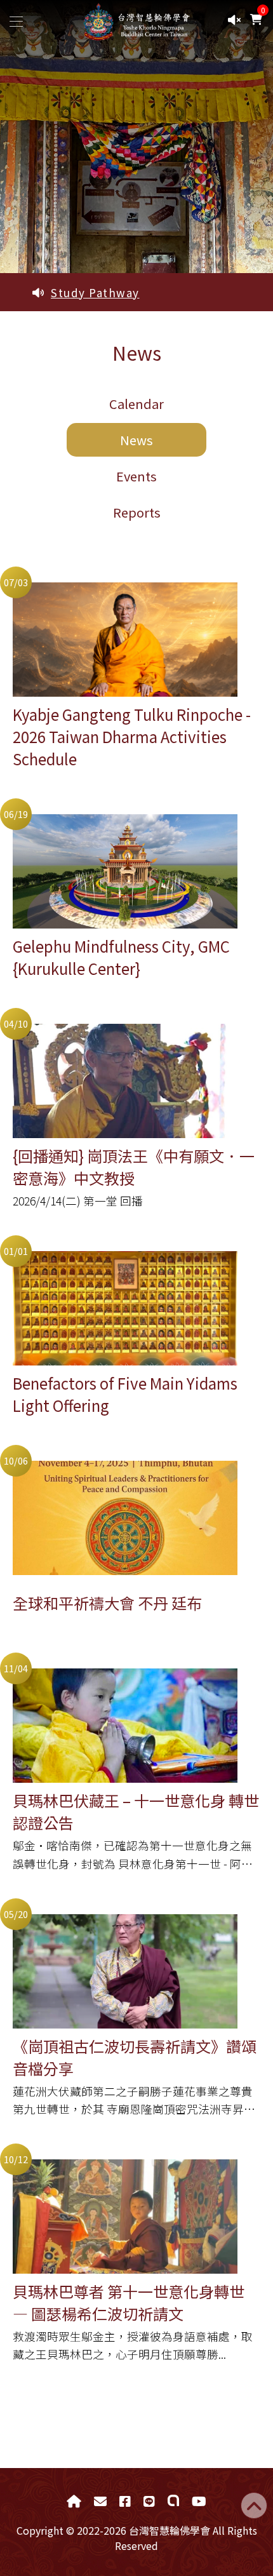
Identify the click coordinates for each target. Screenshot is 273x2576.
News (136, 440)
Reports (137, 512)
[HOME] (74, 2501)
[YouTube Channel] (199, 2501)
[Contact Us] (100, 2501)
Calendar (136, 404)
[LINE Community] (173, 2501)
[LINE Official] (149, 2501)
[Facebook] (125, 2501)
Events (136, 476)
